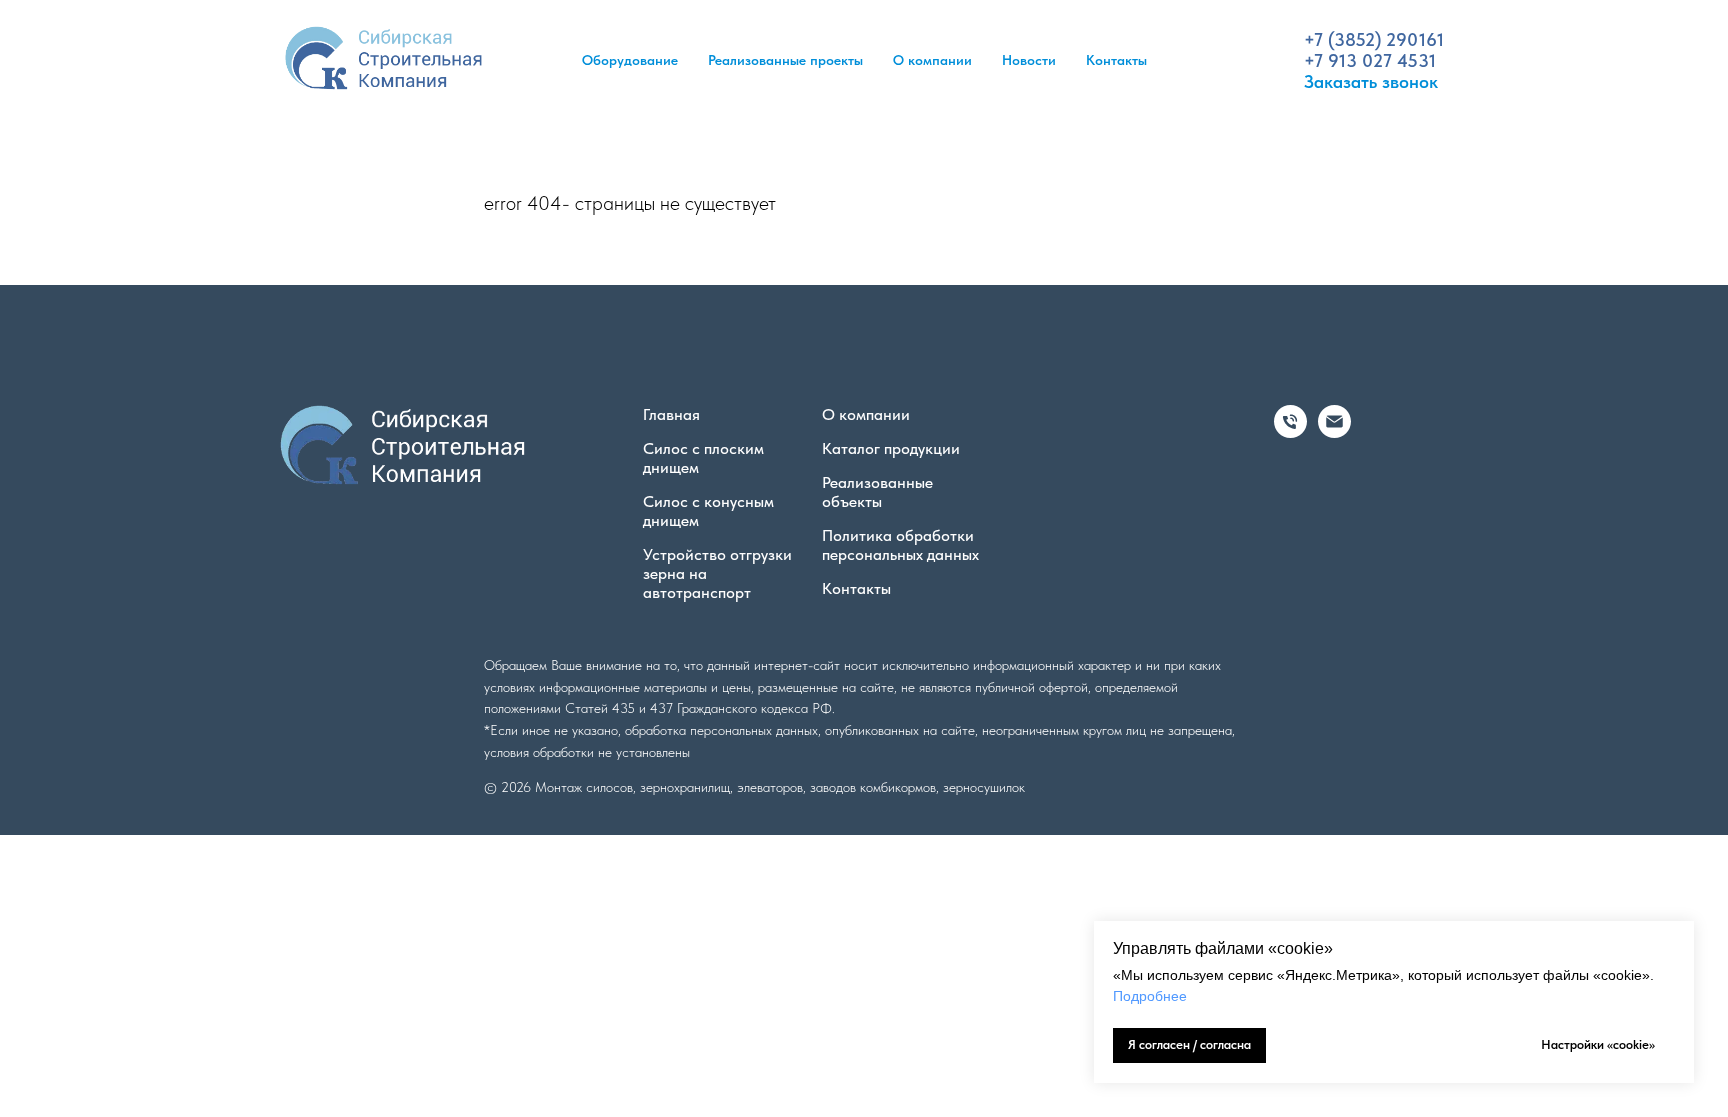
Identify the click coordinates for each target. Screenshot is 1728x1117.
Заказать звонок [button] (1371, 81)
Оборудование (630, 60)
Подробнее (1150, 996)
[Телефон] (1290, 432)
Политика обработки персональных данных (900, 545)
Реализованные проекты (785, 60)
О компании (932, 60)
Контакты (1116, 60)
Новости (1029, 60)
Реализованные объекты (877, 492)
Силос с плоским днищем (703, 458)
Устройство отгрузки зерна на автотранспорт (717, 573)
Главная (671, 414)
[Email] (1334, 432)
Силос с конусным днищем (708, 511)
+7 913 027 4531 (1370, 60)
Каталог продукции (891, 448)
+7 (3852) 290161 (1374, 39)
